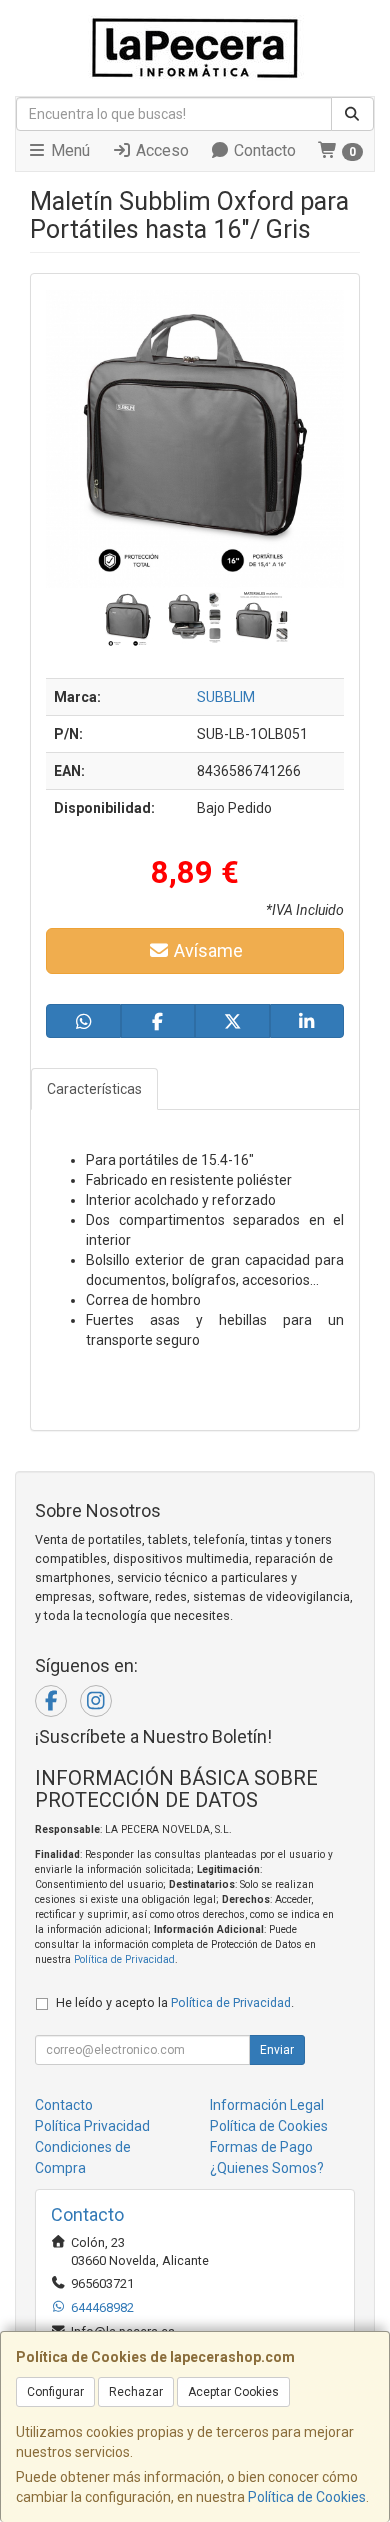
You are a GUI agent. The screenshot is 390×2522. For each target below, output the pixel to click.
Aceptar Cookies (233, 2392)
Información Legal (267, 2105)
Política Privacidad (92, 2126)
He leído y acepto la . (175, 2002)
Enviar (277, 2050)
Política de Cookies (307, 2497)
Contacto (263, 150)
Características (94, 1089)
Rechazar (136, 2392)
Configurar (55, 2392)
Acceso (160, 150)
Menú (68, 150)
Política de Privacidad (124, 1959)
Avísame (206, 950)
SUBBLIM (226, 697)
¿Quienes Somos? (267, 2168)
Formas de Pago (261, 2147)
